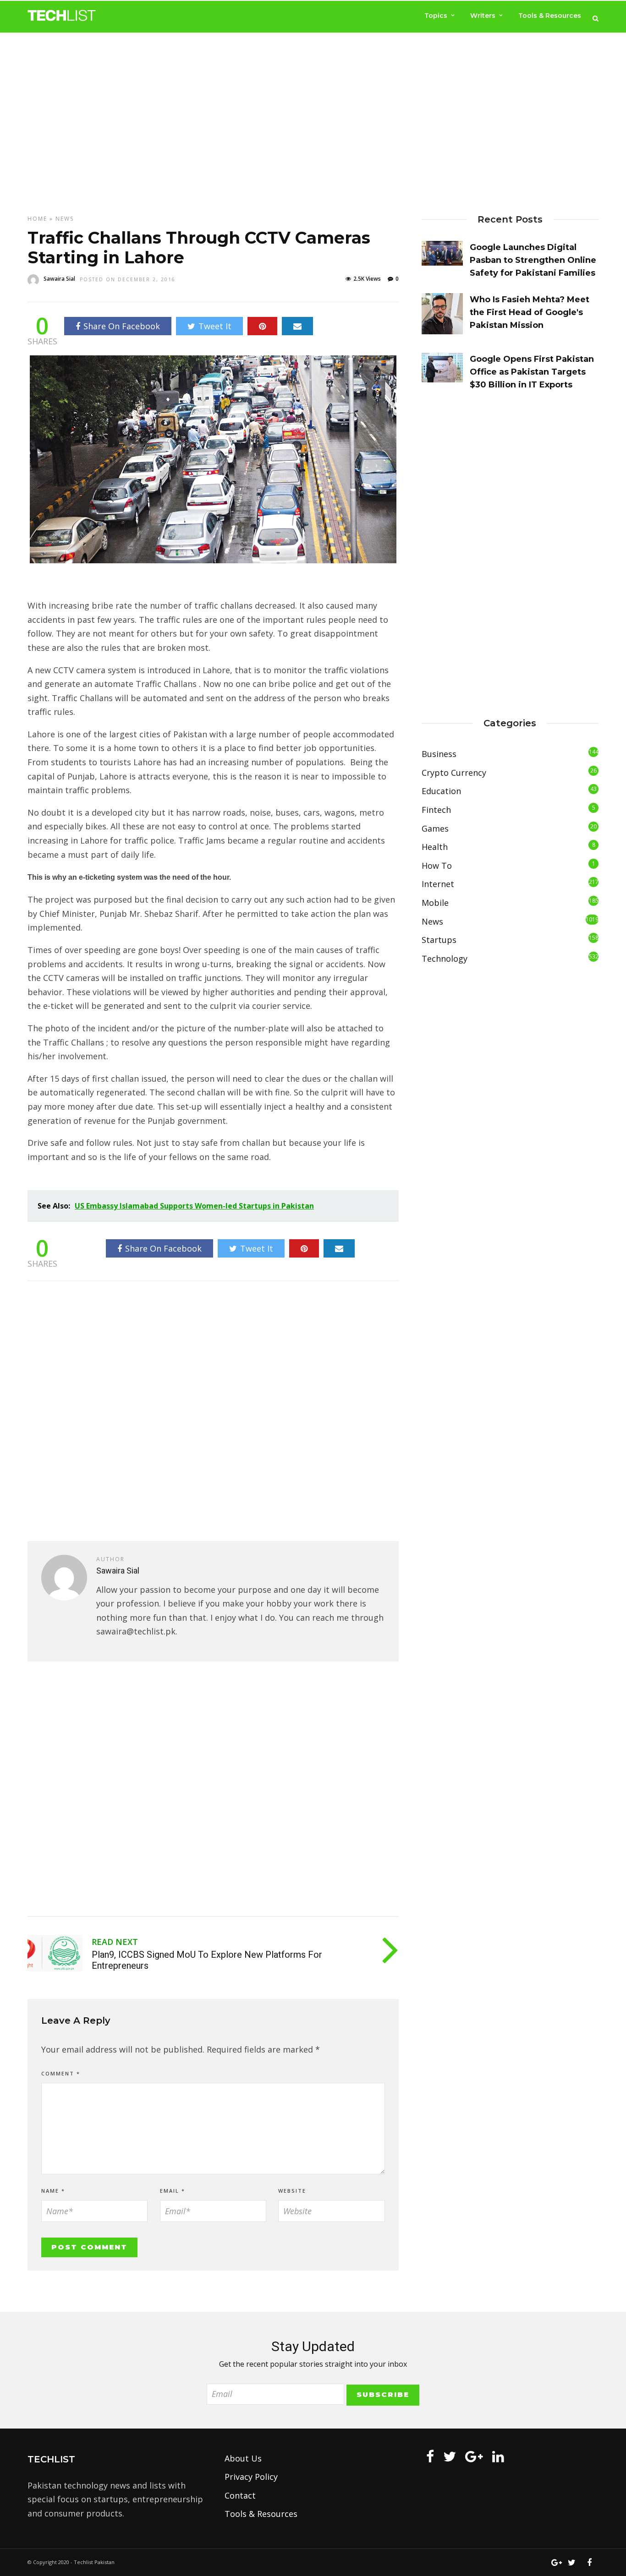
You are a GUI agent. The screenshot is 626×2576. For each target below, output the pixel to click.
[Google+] (474, 2456)
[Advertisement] (313, 115)
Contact (240, 2495)
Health (435, 847)
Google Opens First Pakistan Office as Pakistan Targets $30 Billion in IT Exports (532, 372)
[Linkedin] (498, 2456)
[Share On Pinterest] (262, 326)
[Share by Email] (297, 326)
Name (53, 2191)
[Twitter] (450, 2456)
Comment (61, 2073)
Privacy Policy (251, 2477)
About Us (243, 2458)
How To (437, 866)
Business (439, 754)
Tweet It (215, 326)
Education (441, 791)
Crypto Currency (454, 773)
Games (435, 828)
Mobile (435, 903)
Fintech (436, 810)
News (65, 219)
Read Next (115, 1942)
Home (37, 219)
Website (292, 2191)
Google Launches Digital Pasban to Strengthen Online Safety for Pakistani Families (533, 260)
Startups (439, 940)
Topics (436, 16)
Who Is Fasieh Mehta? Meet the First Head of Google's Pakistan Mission (530, 312)
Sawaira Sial (59, 279)
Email (173, 2191)
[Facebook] (430, 2456)
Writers (483, 16)
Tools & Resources (550, 16)
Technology (445, 959)
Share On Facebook (122, 326)
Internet (438, 884)
